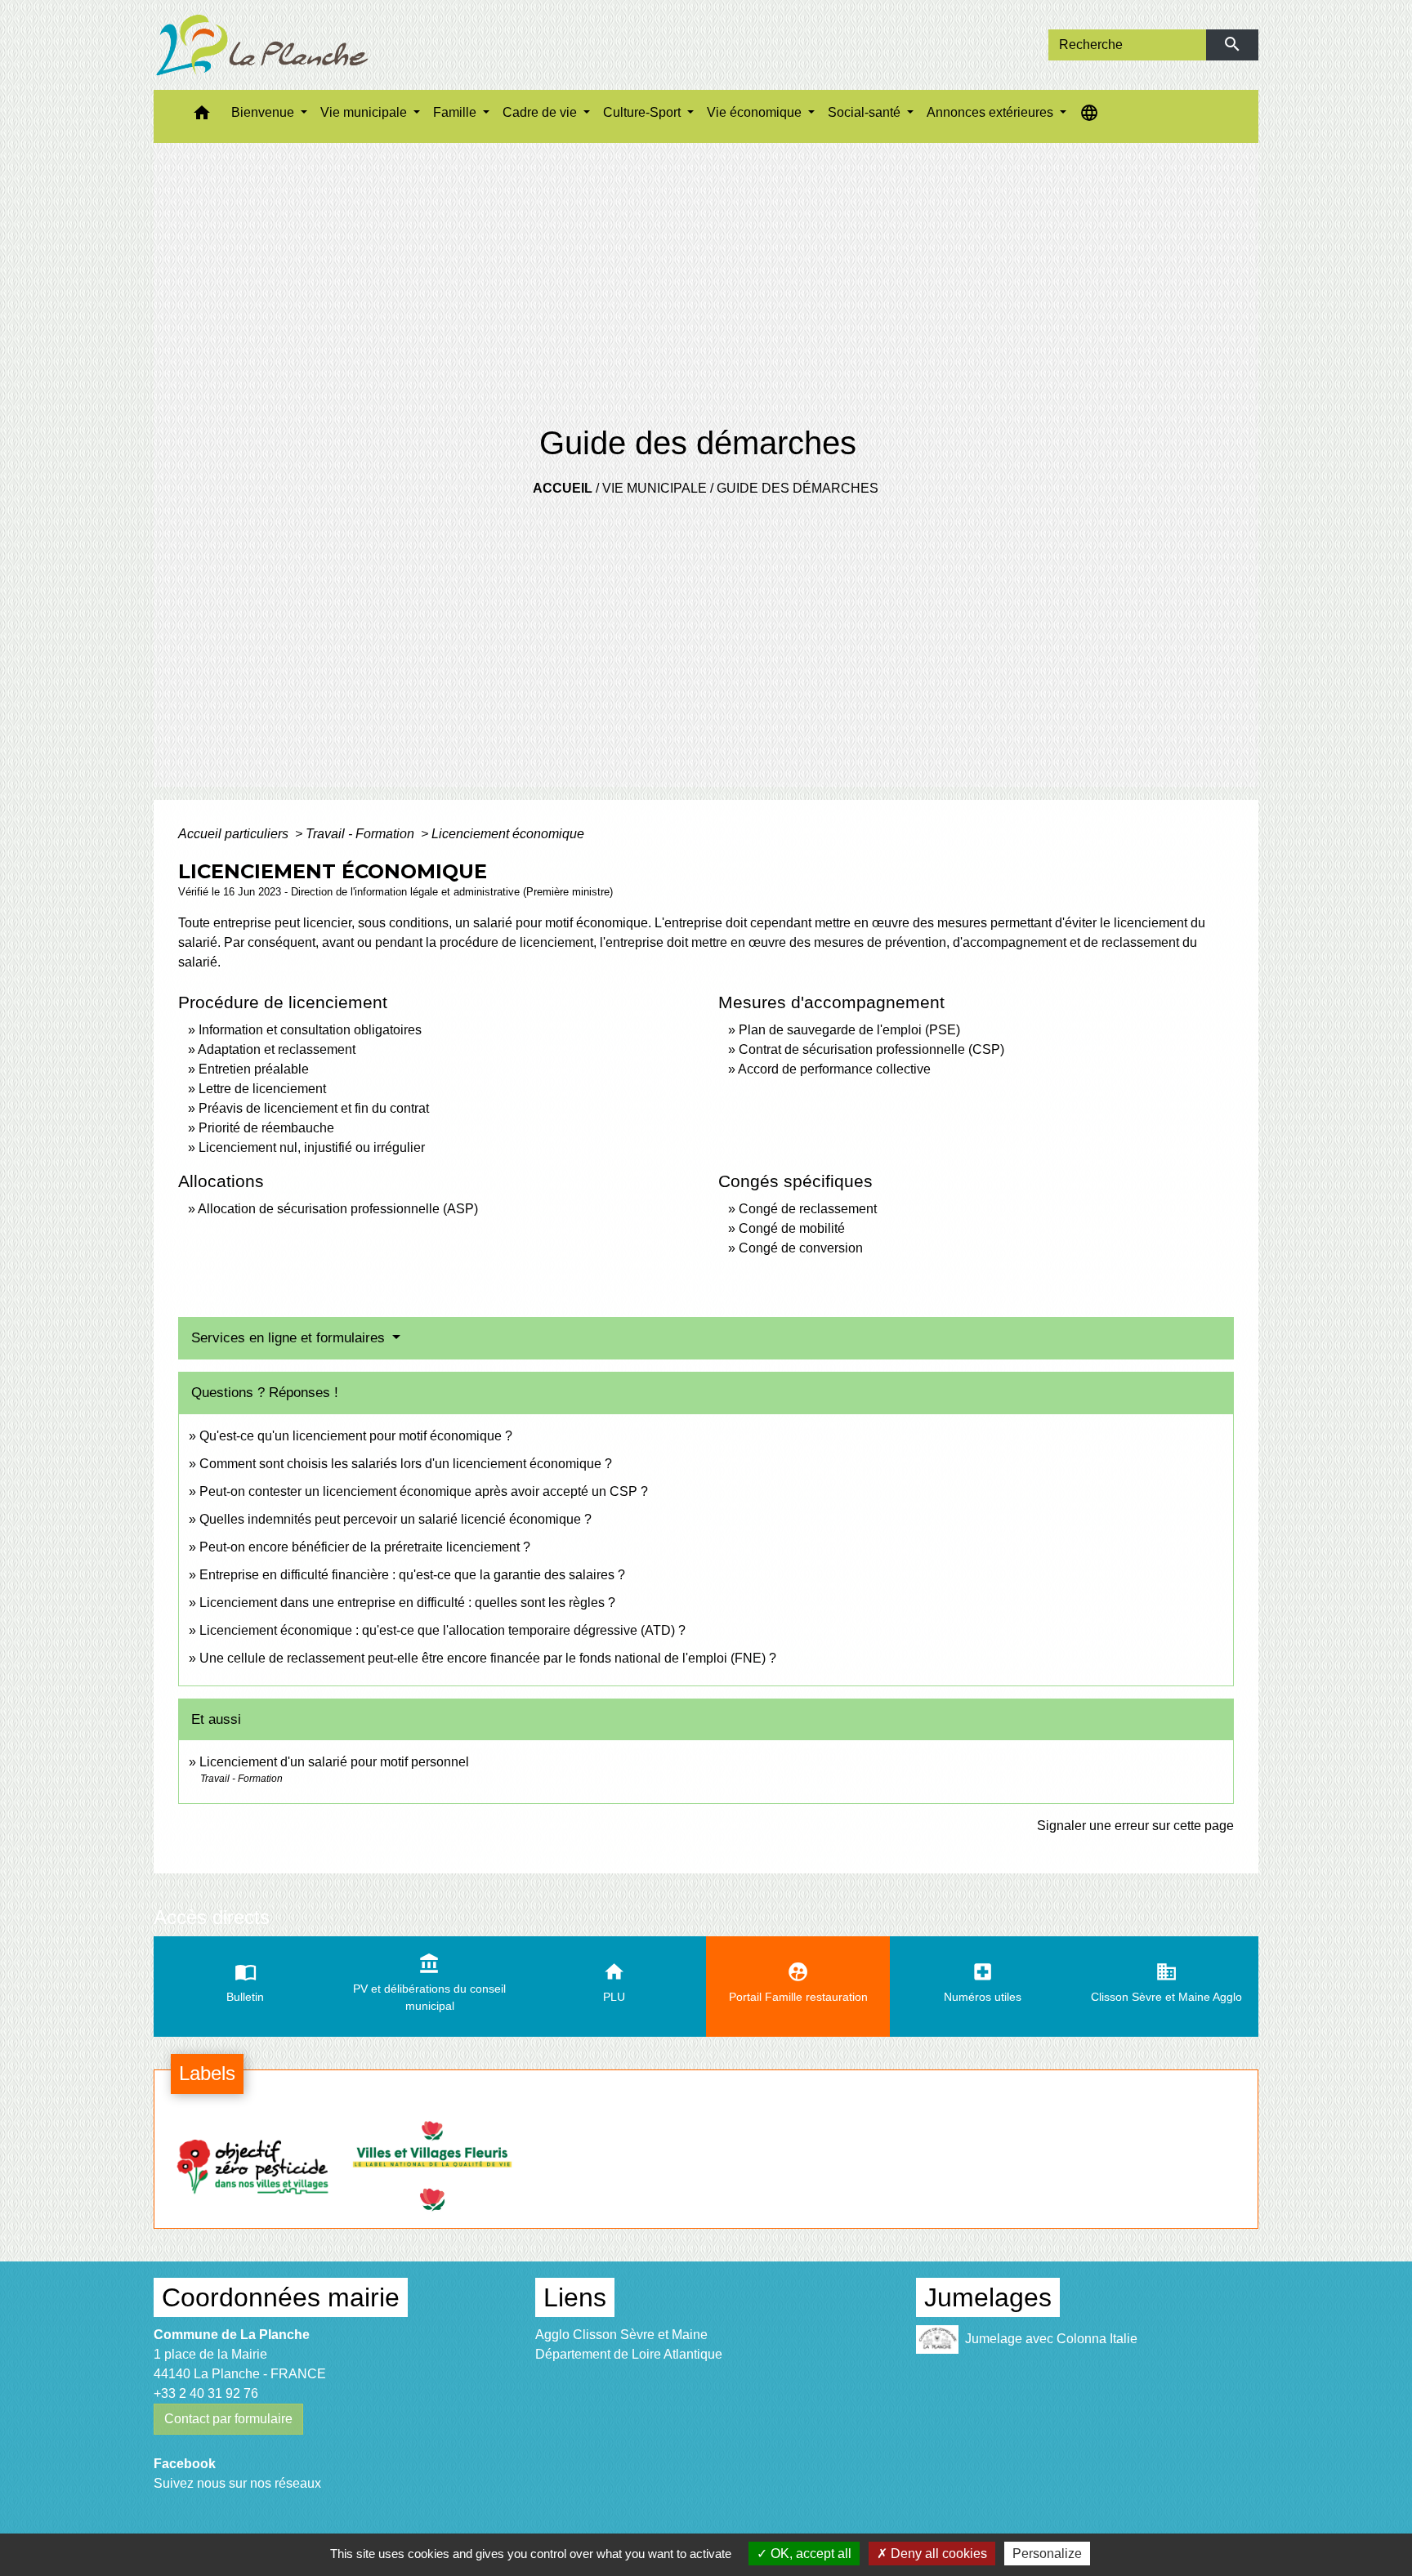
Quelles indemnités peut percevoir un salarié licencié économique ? (395, 1519)
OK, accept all (809, 2554)
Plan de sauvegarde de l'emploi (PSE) (849, 1030)
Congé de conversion (801, 1248)
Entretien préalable (254, 1069)
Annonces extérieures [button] (992, 112)
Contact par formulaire (228, 2419)
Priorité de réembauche (266, 1128)
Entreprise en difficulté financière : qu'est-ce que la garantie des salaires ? (412, 1575)
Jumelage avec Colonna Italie (1051, 2339)
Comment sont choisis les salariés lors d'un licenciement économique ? (406, 1464)
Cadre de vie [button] (541, 112)
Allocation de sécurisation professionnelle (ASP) (338, 1209)
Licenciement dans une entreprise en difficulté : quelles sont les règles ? (407, 1603)
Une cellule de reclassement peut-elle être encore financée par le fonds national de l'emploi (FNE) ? (488, 1658)
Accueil (563, 488)
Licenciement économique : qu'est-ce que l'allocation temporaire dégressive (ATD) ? (442, 1630)
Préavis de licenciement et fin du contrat (314, 1108)
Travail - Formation (362, 834)
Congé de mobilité (792, 1228)
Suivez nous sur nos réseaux (237, 2483)
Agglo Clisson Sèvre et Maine (621, 2335)
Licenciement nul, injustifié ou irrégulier (312, 1147)
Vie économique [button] (756, 112)
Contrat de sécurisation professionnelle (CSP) (871, 1049)
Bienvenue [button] (264, 112)
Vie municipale (655, 488)
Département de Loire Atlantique (629, 2354)
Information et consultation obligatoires (310, 1030)
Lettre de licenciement (262, 1089)
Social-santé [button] (866, 112)
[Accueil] (262, 45)
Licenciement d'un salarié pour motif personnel (334, 1762)
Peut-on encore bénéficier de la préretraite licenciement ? (365, 1547)
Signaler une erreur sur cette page (1135, 1826)
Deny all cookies (937, 2554)
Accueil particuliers (235, 834)
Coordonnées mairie (281, 2297)
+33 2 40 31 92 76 (206, 2393)
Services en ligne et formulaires (290, 1338)
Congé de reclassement (808, 1209)
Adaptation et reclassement (277, 1049)
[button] (202, 116)
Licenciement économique (508, 834)
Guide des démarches (798, 488)
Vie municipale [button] (365, 112)
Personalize (1047, 2554)
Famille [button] (456, 112)
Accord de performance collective (834, 1069)
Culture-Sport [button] (643, 112)
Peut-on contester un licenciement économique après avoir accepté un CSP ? (424, 1491)
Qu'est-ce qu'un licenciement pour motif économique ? (356, 1436)
